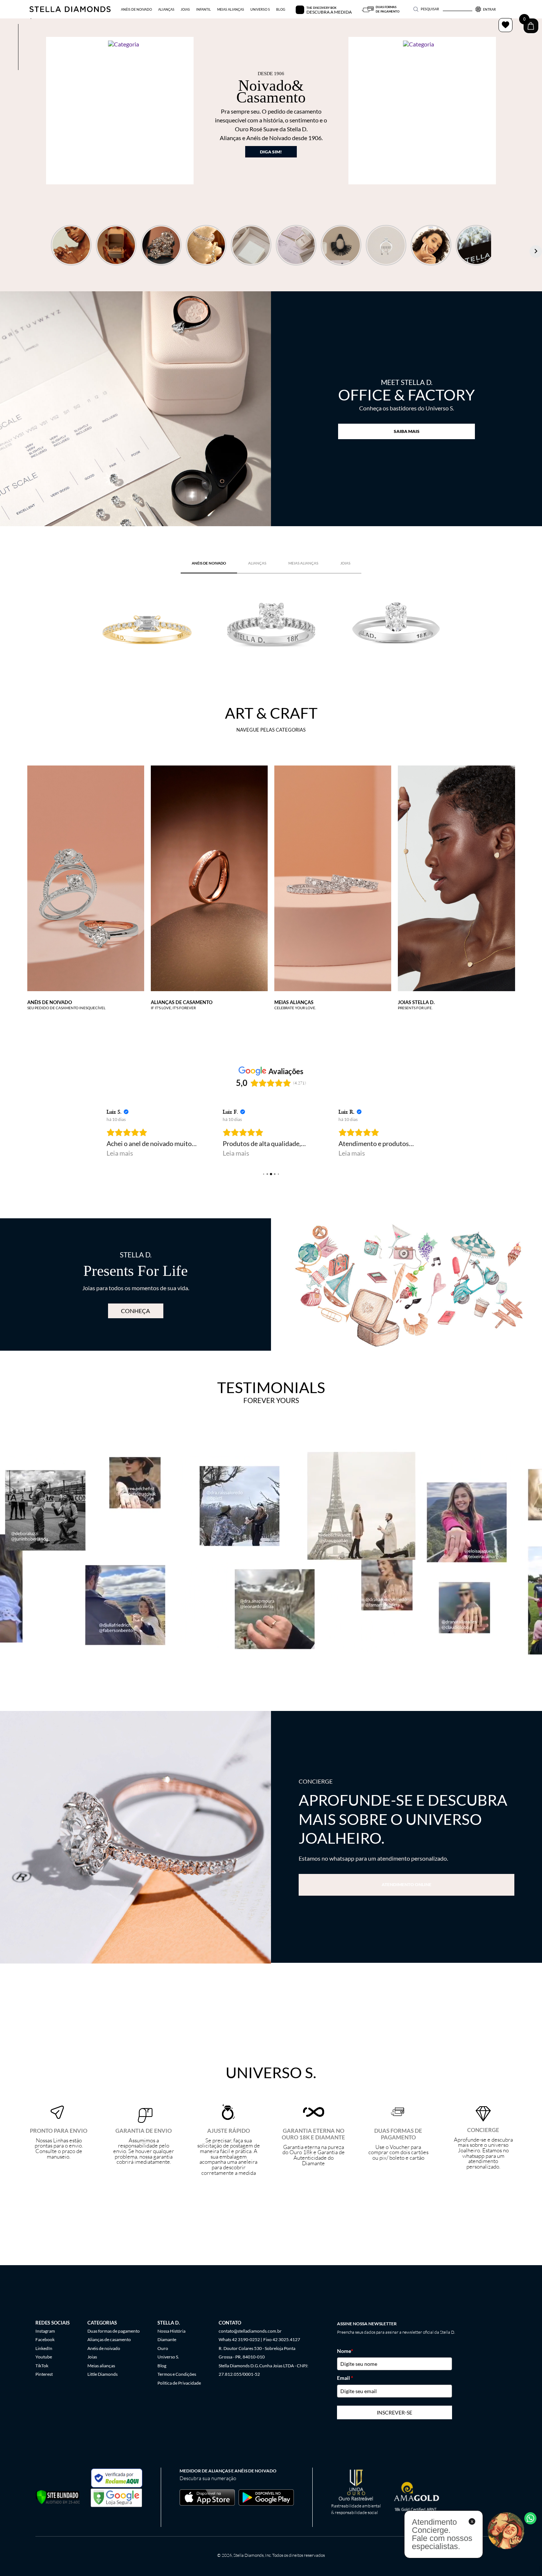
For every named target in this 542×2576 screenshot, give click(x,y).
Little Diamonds (103, 2374)
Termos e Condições (177, 2374)
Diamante (167, 2339)
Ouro (163, 2348)
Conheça (135, 1311)
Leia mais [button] (120, 1153)
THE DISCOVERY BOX (321, 8)
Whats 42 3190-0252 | (240, 2339)
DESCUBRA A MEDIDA (329, 12)
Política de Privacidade (179, 2383)
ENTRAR (489, 9)
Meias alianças (101, 2366)
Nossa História (171, 2331)
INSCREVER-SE (395, 2412)
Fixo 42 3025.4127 (282, 2339)
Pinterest (44, 2374)
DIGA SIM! (271, 152)
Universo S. (168, 2357)
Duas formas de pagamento (114, 2331)
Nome (345, 2351)
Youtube (44, 2357)
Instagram (45, 2331)
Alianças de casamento (109, 2339)
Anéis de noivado (104, 2348)
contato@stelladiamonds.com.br (250, 2331)
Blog (162, 2366)
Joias (92, 2357)
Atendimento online (406, 1884)
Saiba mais (407, 431)
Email (345, 2378)
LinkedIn (44, 2348)
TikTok (42, 2366)
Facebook (45, 2339)
